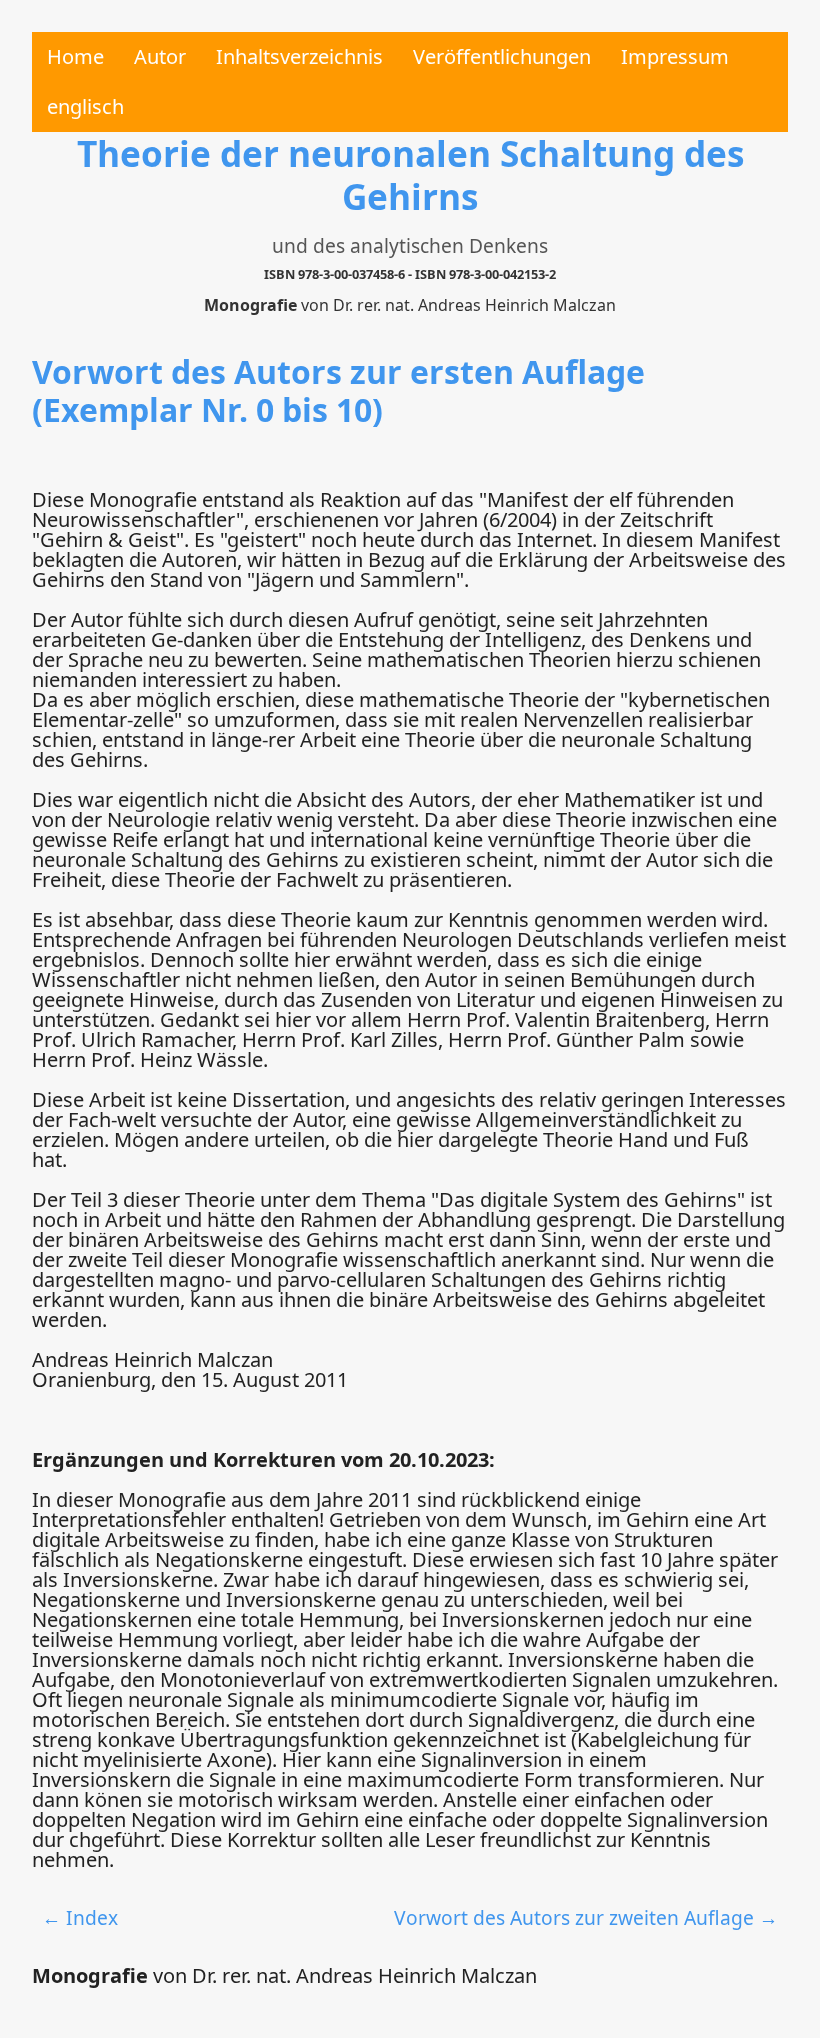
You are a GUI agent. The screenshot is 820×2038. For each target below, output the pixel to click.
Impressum (675, 56)
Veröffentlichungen (502, 56)
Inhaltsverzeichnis (299, 56)
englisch (85, 106)
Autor (160, 56)
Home (75, 56)
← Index (80, 1917)
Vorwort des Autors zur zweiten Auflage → (586, 1917)
